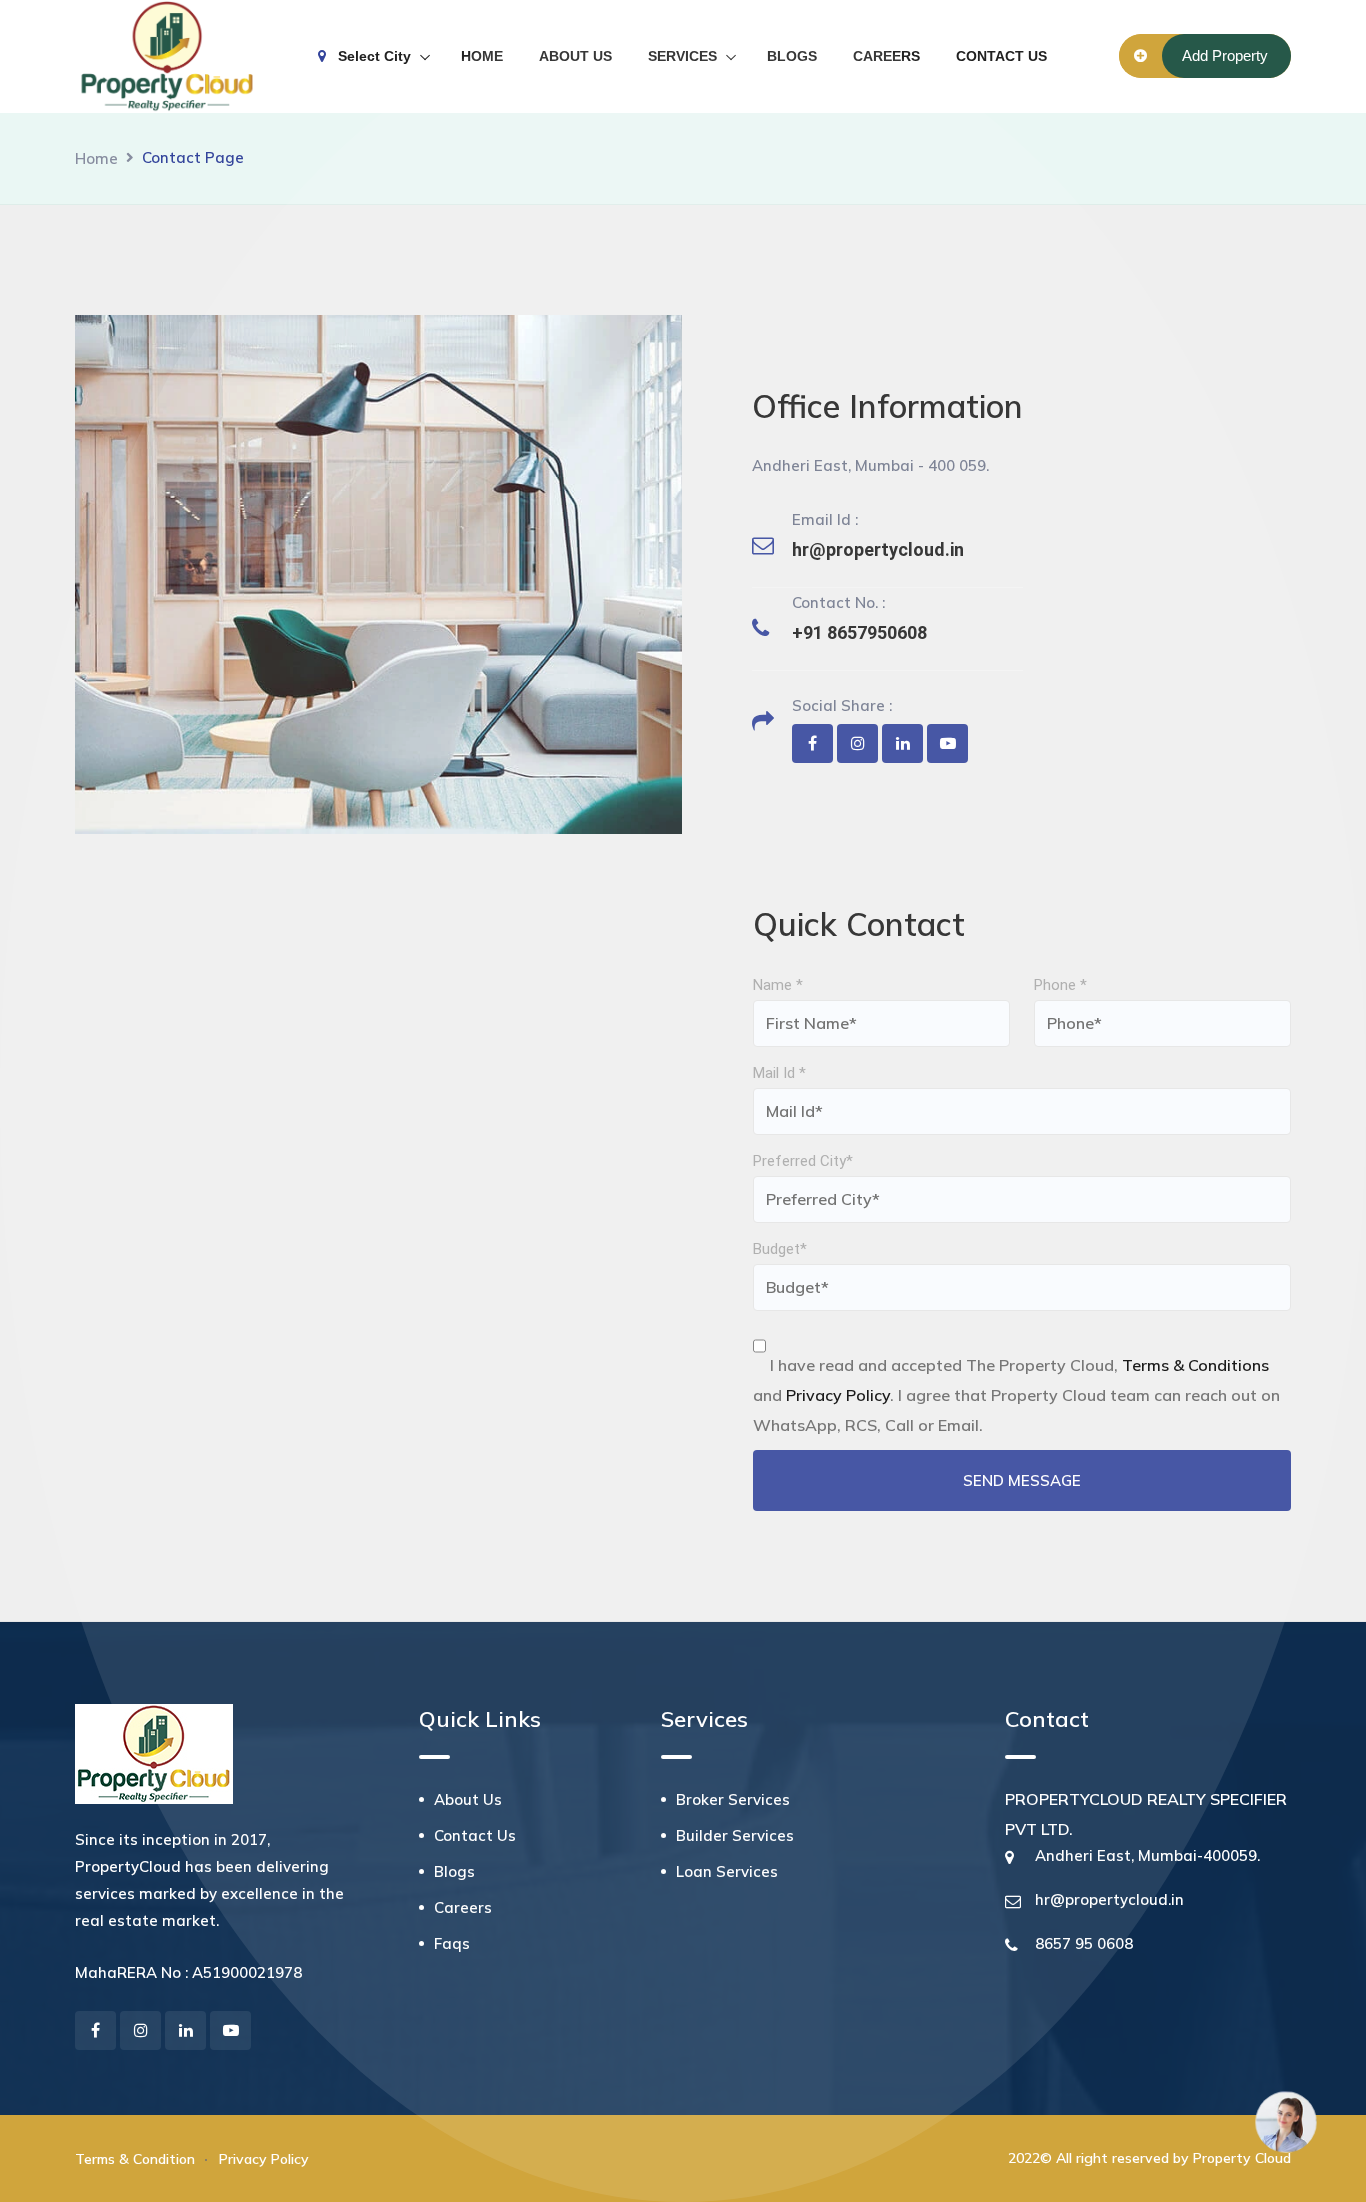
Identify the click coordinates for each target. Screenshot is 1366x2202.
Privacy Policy (264, 2159)
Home (96, 158)
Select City (368, 56)
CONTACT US (1001, 56)
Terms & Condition (135, 2159)
